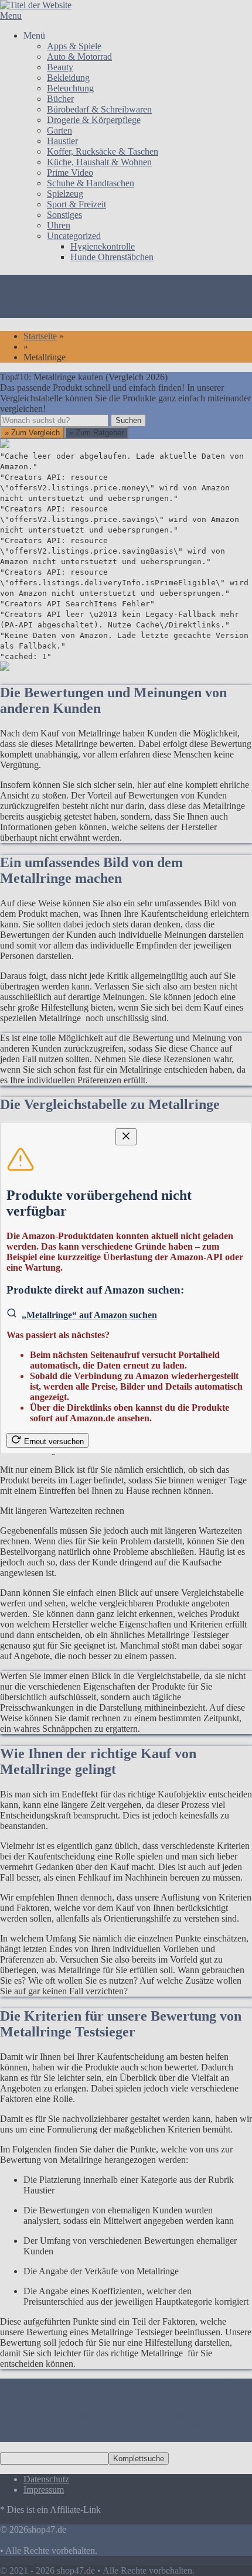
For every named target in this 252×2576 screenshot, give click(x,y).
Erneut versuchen (54, 1441)
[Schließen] (126, 1137)
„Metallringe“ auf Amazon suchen (89, 1315)
